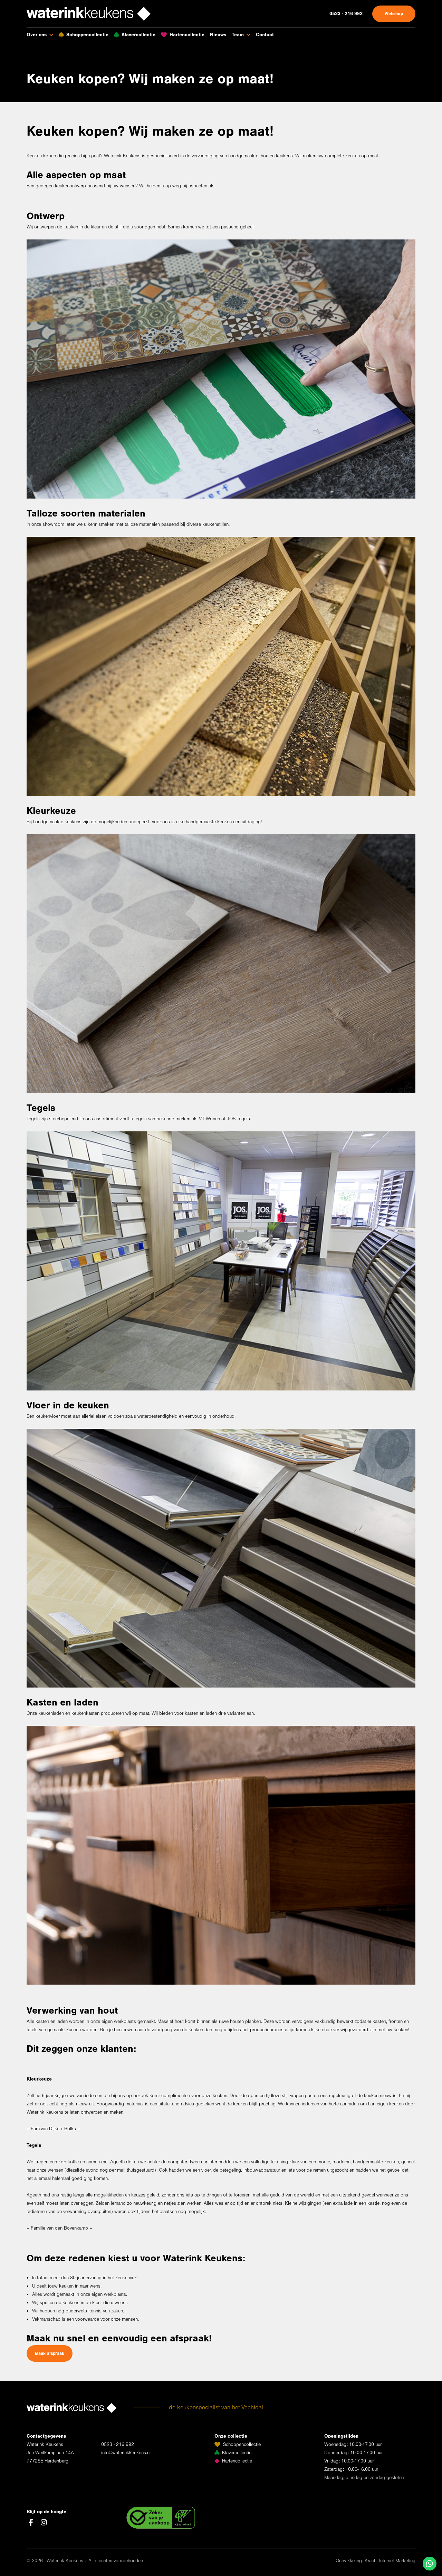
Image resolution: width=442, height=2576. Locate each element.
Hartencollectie (187, 35)
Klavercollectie (138, 35)
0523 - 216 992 (346, 14)
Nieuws (218, 35)
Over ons (37, 35)
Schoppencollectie (87, 35)
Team (238, 35)
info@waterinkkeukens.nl (126, 2453)
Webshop (394, 14)
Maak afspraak (50, 2353)
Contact (265, 35)
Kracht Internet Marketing (390, 2561)
